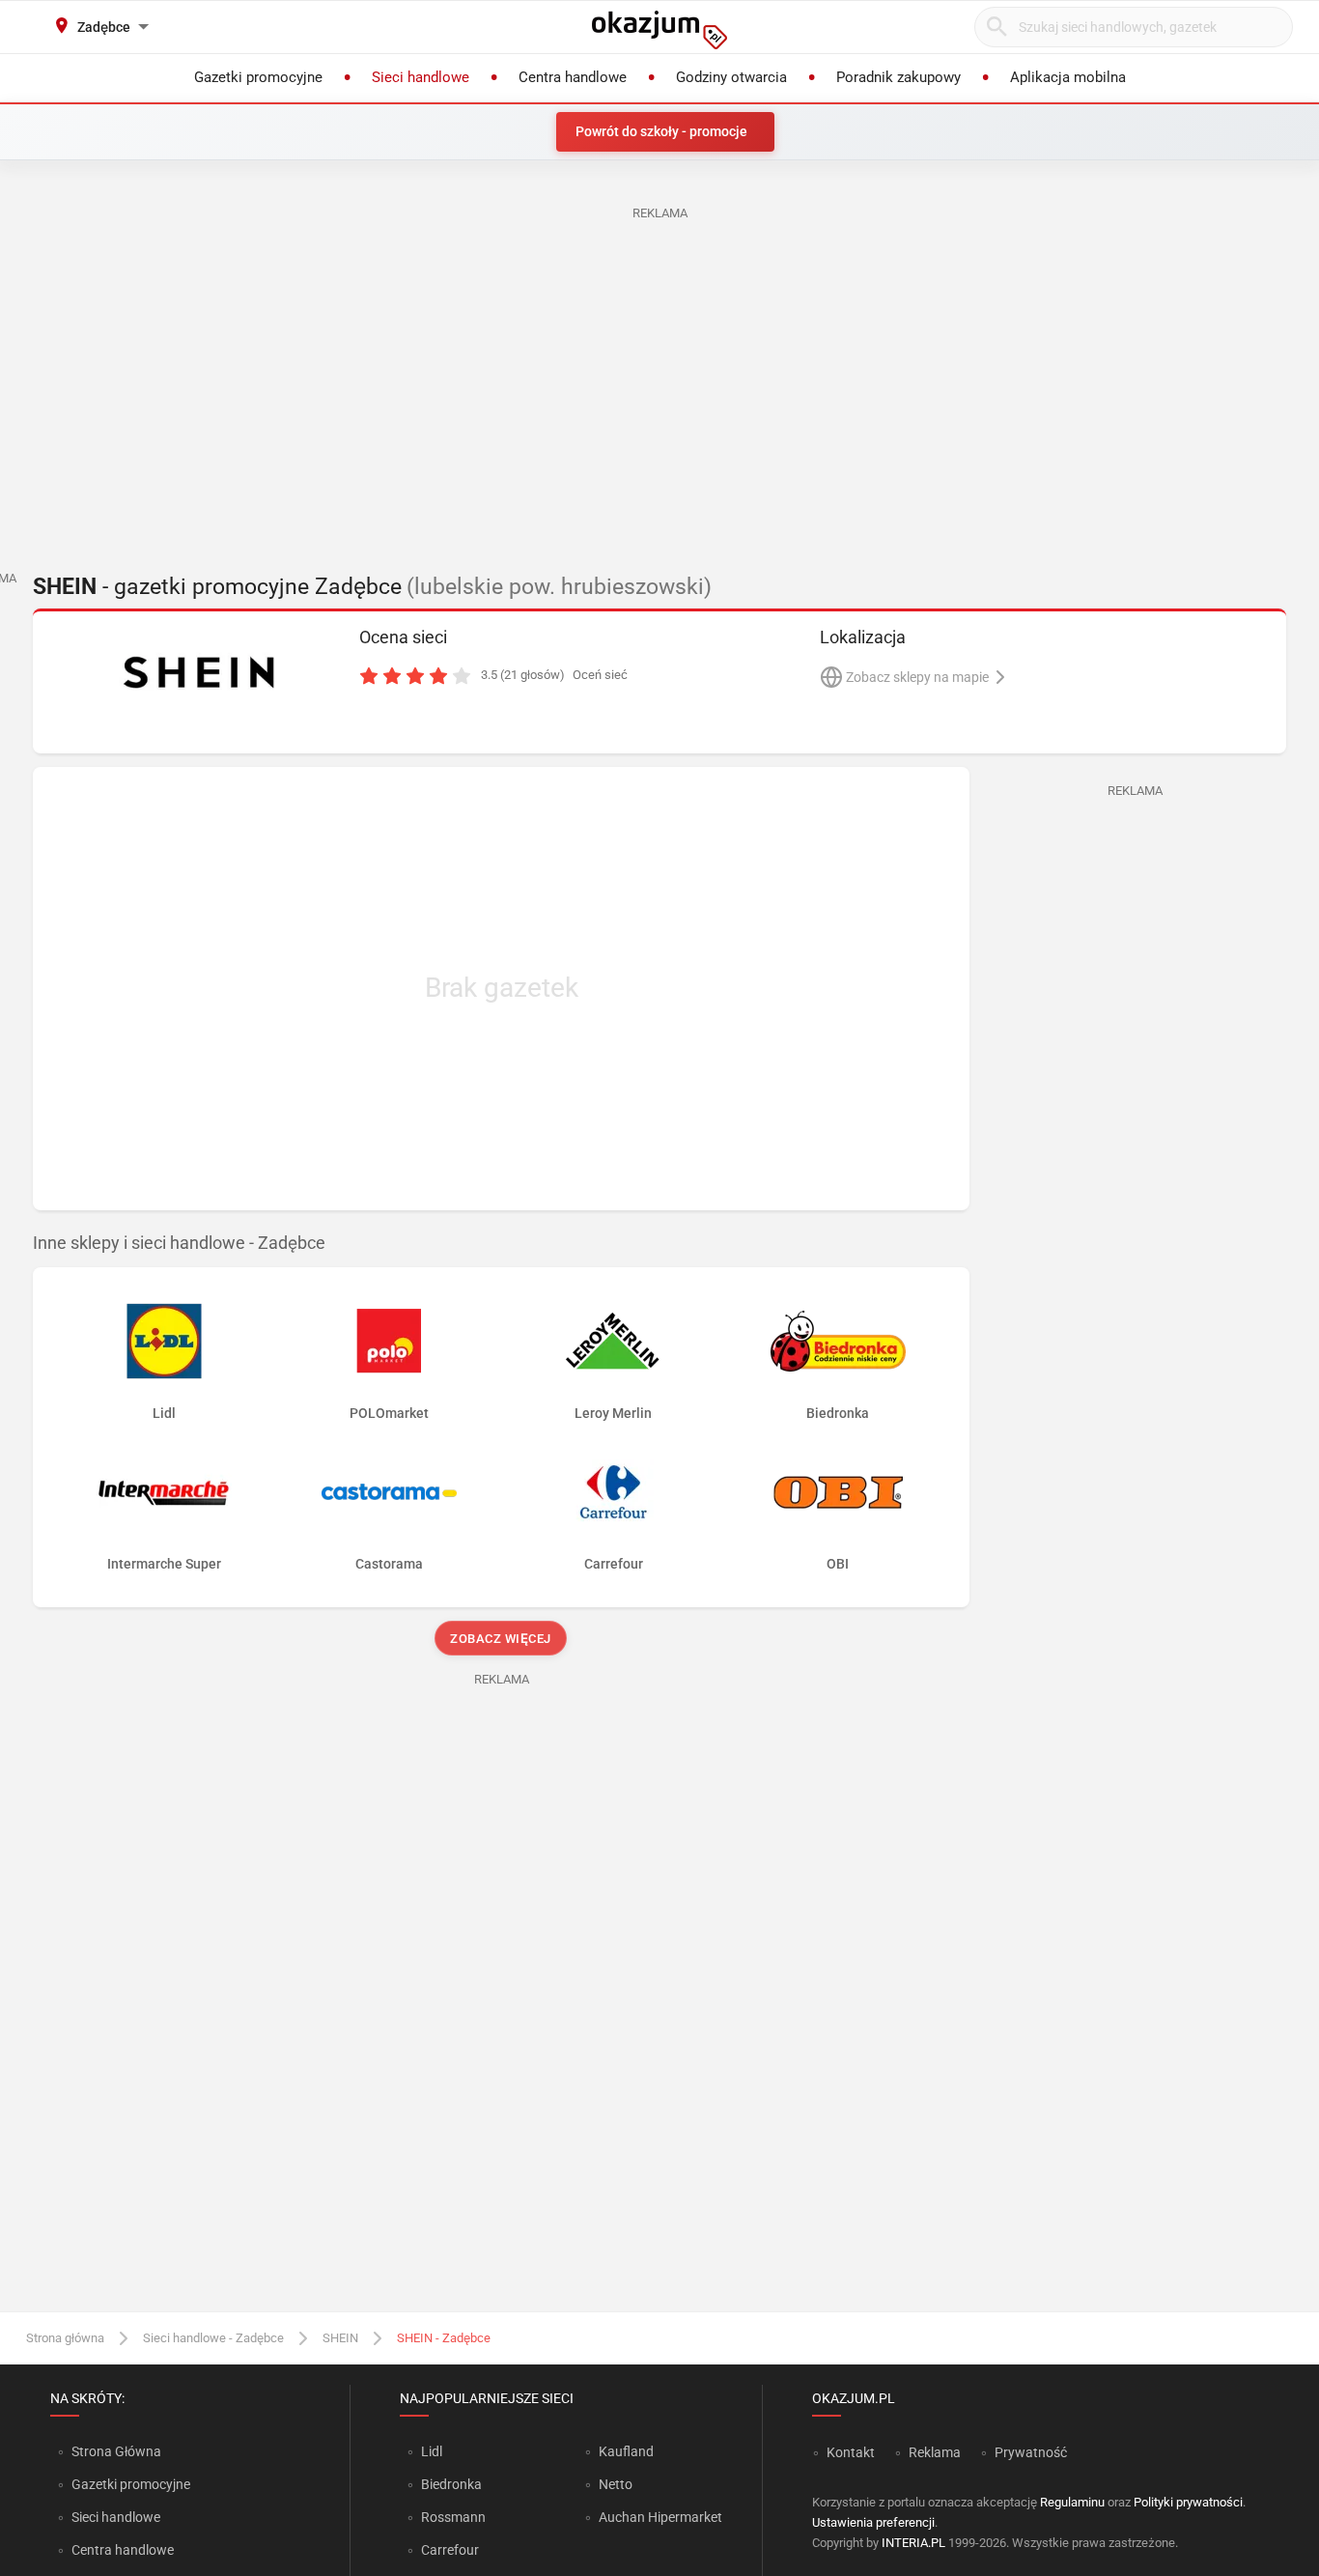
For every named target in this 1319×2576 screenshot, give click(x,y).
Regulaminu (1072, 2502)
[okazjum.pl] (659, 30)
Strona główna (65, 2338)
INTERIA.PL (913, 2543)
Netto (616, 2484)
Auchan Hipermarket (660, 2517)
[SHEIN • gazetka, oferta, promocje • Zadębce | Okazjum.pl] (198, 671)
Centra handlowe (123, 2550)
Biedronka (451, 2484)
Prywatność (1031, 2452)
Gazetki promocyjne (131, 2484)
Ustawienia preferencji (873, 2522)
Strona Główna (116, 2451)
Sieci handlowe (116, 2517)
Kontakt (851, 2452)
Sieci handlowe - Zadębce (213, 2338)
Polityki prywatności (1188, 2502)
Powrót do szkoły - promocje (661, 131)
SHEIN (340, 2338)
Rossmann (453, 2517)
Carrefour (450, 2550)
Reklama (935, 2452)
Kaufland (626, 2451)
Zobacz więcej (502, 1639)
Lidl (432, 2451)
